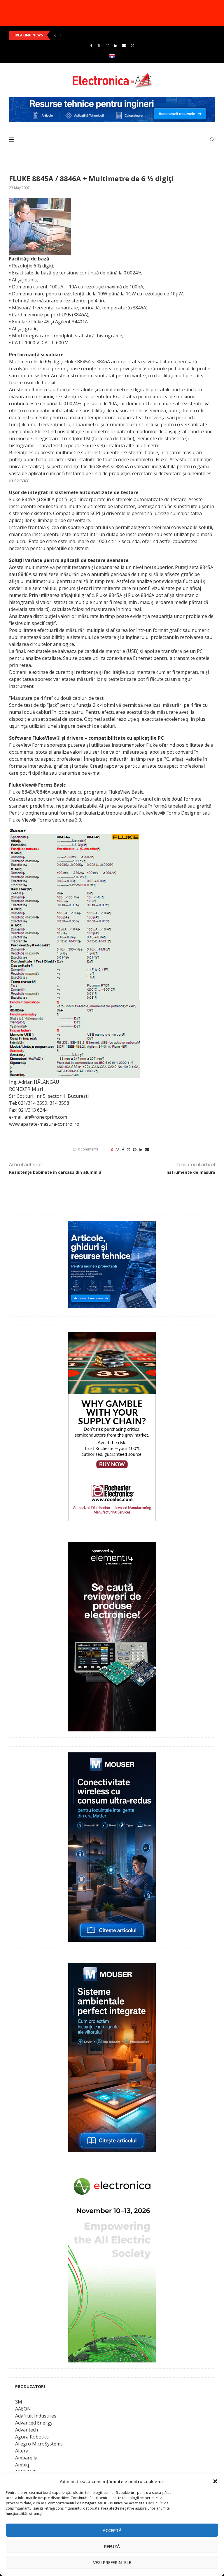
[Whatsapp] (133, 45)
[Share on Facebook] (123, 1149)
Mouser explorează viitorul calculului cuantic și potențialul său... (69, 35)
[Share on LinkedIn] (141, 1149)
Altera (22, 2451)
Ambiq (22, 2465)
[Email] (124, 45)
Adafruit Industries (36, 2416)
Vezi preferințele (112, 2562)
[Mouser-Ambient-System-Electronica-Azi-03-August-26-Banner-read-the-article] (112, 1967)
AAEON (23, 2409)
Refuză (112, 2546)
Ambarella (26, 2458)
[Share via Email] (147, 1149)
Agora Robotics (32, 2437)
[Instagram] (107, 45)
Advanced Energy (34, 2423)
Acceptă (112, 2530)
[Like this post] (117, 1149)
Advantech (27, 2430)
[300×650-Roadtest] (112, 1546)
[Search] (212, 140)
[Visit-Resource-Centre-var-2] (112, 100)
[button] (215, 2481)
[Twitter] (99, 45)
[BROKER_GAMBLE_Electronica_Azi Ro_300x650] (112, 1336)
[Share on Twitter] (129, 1149)
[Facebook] (91, 45)
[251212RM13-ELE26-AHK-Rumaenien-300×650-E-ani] (112, 2177)
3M (19, 2402)
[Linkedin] (116, 45)
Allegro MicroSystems (39, 2444)
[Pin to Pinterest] (135, 1149)
